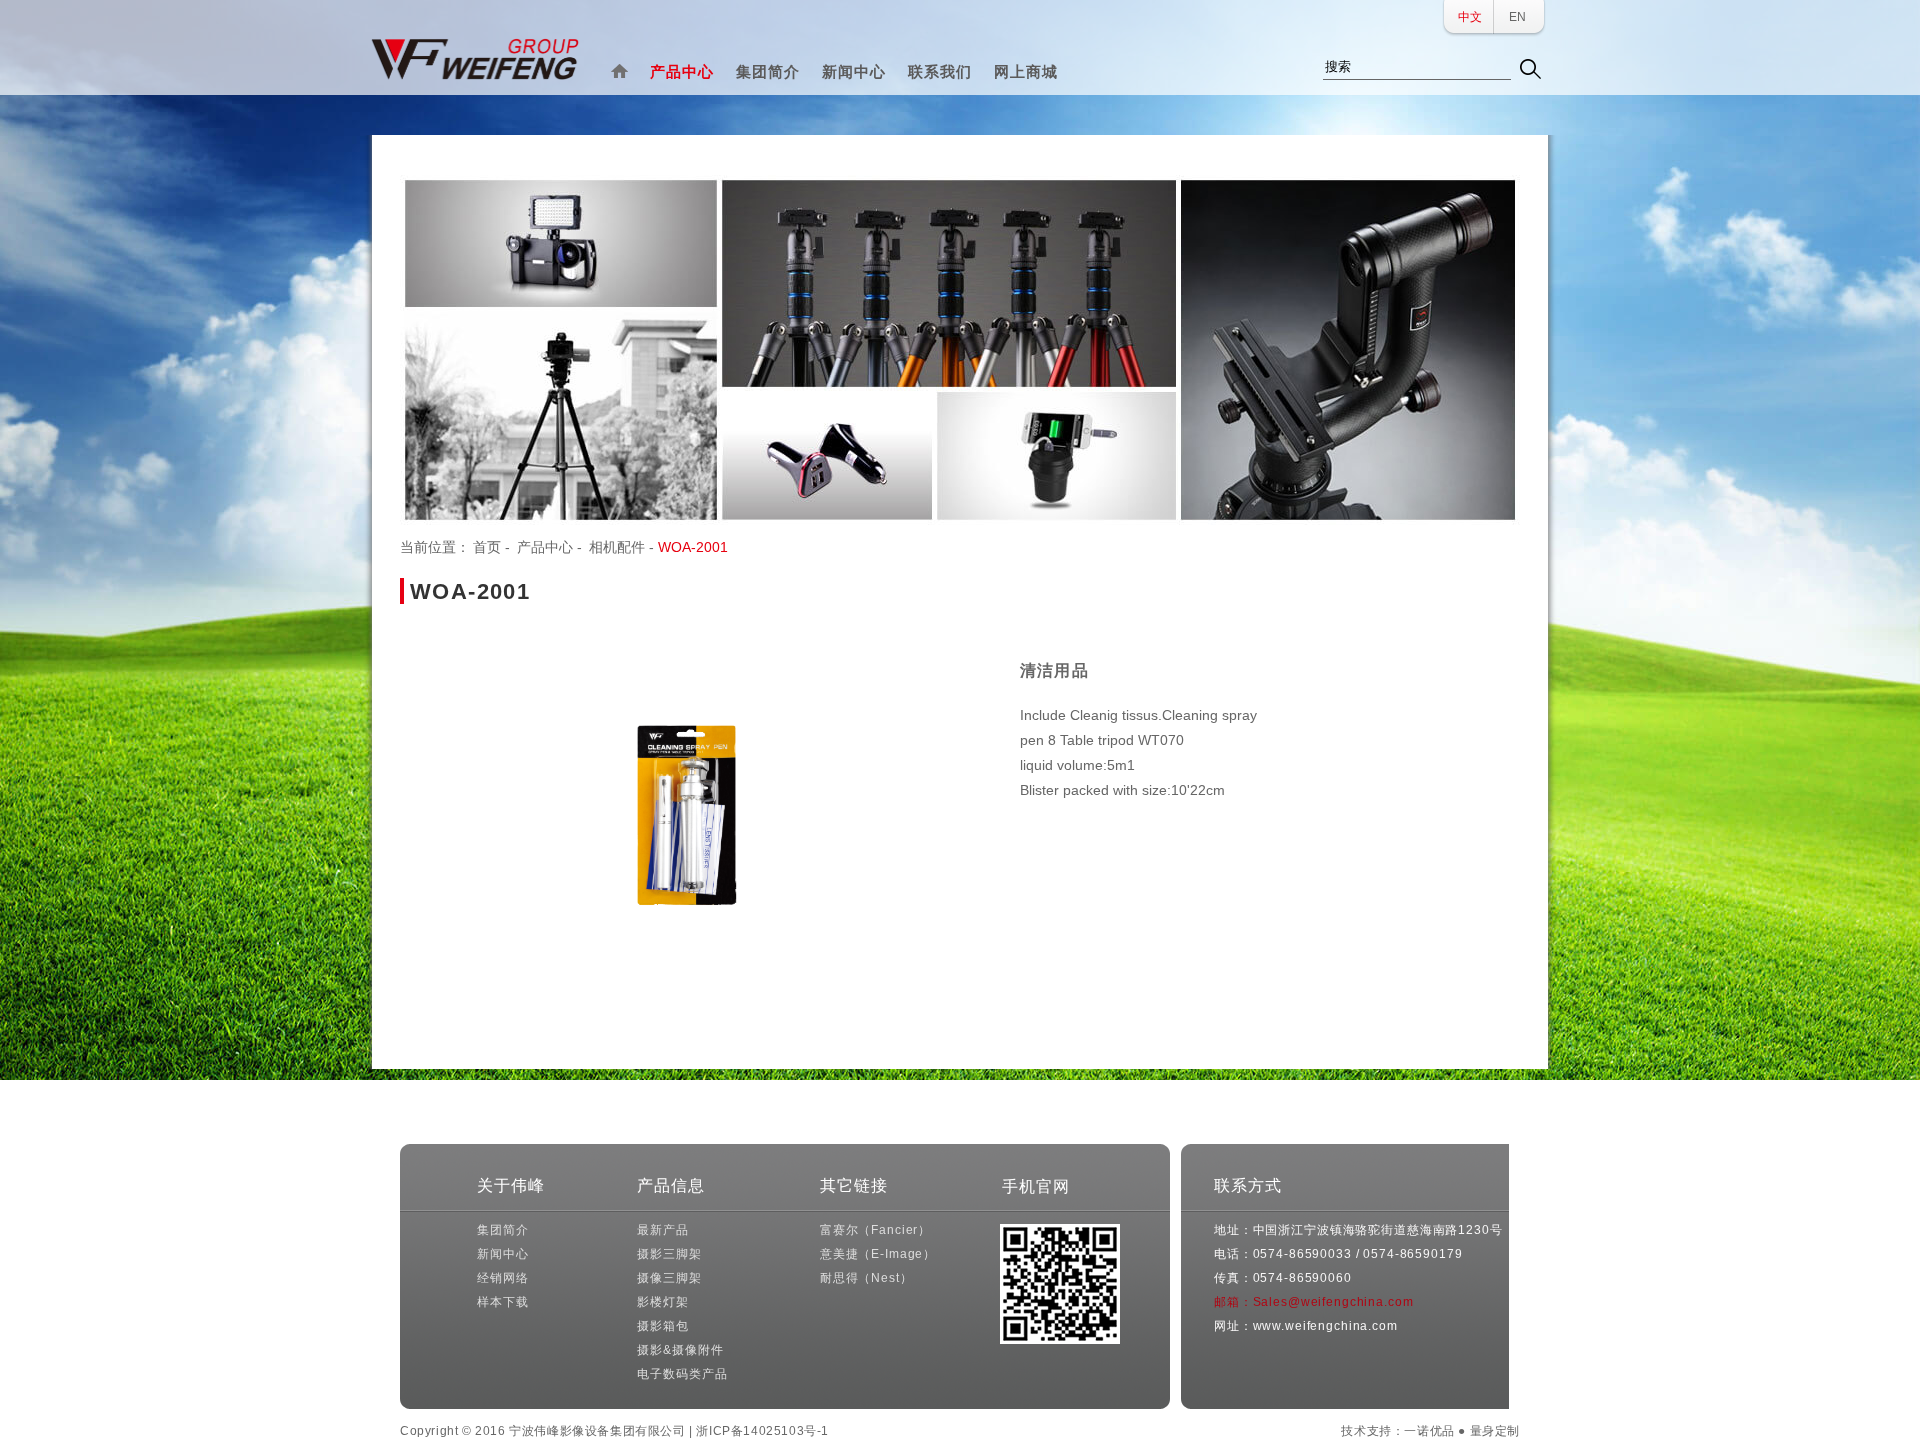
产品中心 (682, 71)
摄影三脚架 (669, 1254)
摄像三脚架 (669, 1278)
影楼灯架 (662, 1302)
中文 (1470, 17)
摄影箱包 (662, 1326)
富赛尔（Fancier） (875, 1230)
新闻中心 (854, 71)
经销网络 (502, 1278)
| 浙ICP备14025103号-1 (759, 1431)
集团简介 (768, 71)
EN (1517, 17)
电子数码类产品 (682, 1374)
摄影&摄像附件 (680, 1350)
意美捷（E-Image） (878, 1254)
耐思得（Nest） (866, 1278)
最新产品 (662, 1230)
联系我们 (940, 71)
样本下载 (502, 1302)
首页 (487, 547)
